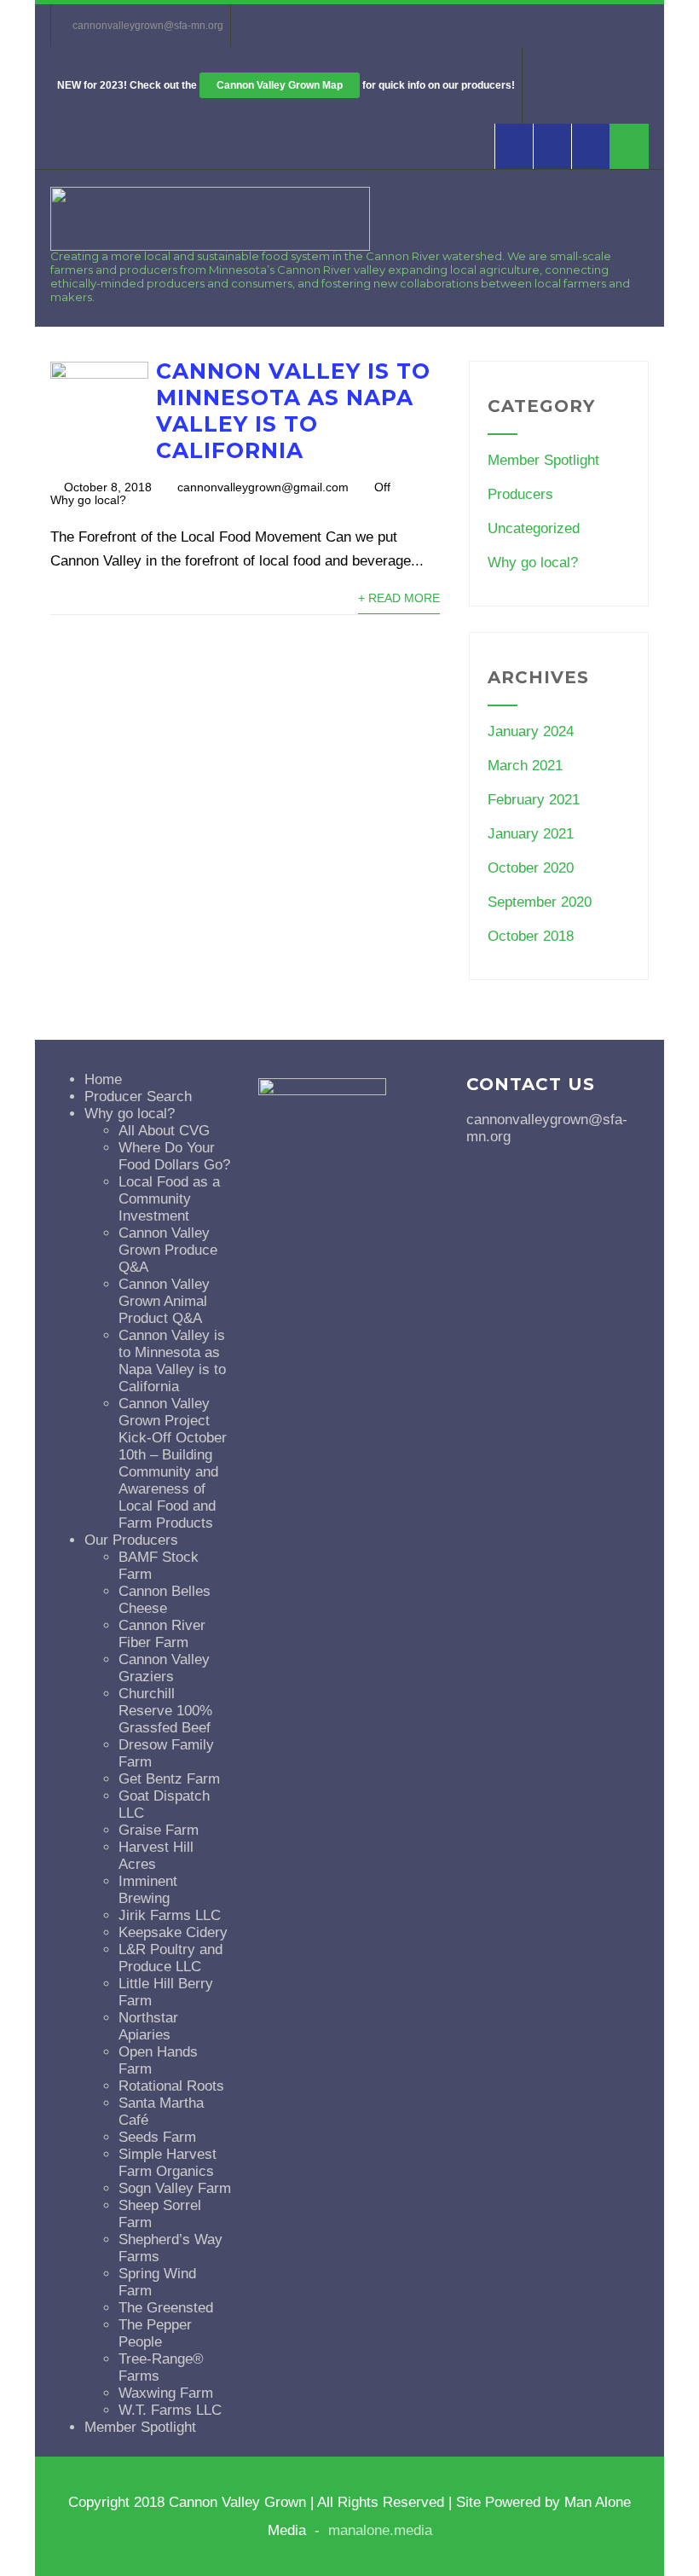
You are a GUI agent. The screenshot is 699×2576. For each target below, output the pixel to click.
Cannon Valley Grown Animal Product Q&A (164, 1301)
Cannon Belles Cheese (165, 1600)
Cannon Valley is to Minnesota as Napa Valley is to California (293, 411)
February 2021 (534, 800)
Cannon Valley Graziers (164, 1668)
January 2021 (531, 834)
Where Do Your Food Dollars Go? (174, 1156)
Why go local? (88, 500)
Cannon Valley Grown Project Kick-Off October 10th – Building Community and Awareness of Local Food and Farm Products (173, 1463)
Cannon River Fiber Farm (162, 1634)
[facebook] (514, 146)
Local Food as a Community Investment (169, 1199)
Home (103, 1079)
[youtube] (552, 146)
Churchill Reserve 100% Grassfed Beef (165, 1711)
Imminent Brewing (148, 1890)
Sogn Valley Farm (175, 2188)
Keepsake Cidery (173, 1932)
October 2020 (531, 868)
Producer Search (138, 1097)
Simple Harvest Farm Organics (168, 2163)
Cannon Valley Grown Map (280, 85)
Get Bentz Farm (169, 1779)
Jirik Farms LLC (170, 1915)
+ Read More (399, 598)
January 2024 (531, 731)
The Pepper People (155, 2333)
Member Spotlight (543, 460)
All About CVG (164, 1131)
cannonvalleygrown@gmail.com (263, 487)
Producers (520, 494)
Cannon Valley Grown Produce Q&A (168, 1250)
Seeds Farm (157, 2137)
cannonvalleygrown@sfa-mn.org (148, 26)
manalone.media (380, 2530)
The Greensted (166, 2308)
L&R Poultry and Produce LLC (170, 1958)
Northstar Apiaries (148, 2026)
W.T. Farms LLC (170, 2410)
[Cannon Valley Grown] (210, 246)
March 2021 (525, 766)
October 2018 (531, 936)
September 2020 (540, 902)
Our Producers (131, 1540)
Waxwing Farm (166, 2393)
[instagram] (590, 146)
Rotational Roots (171, 2086)
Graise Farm (159, 1830)
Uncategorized (534, 528)
